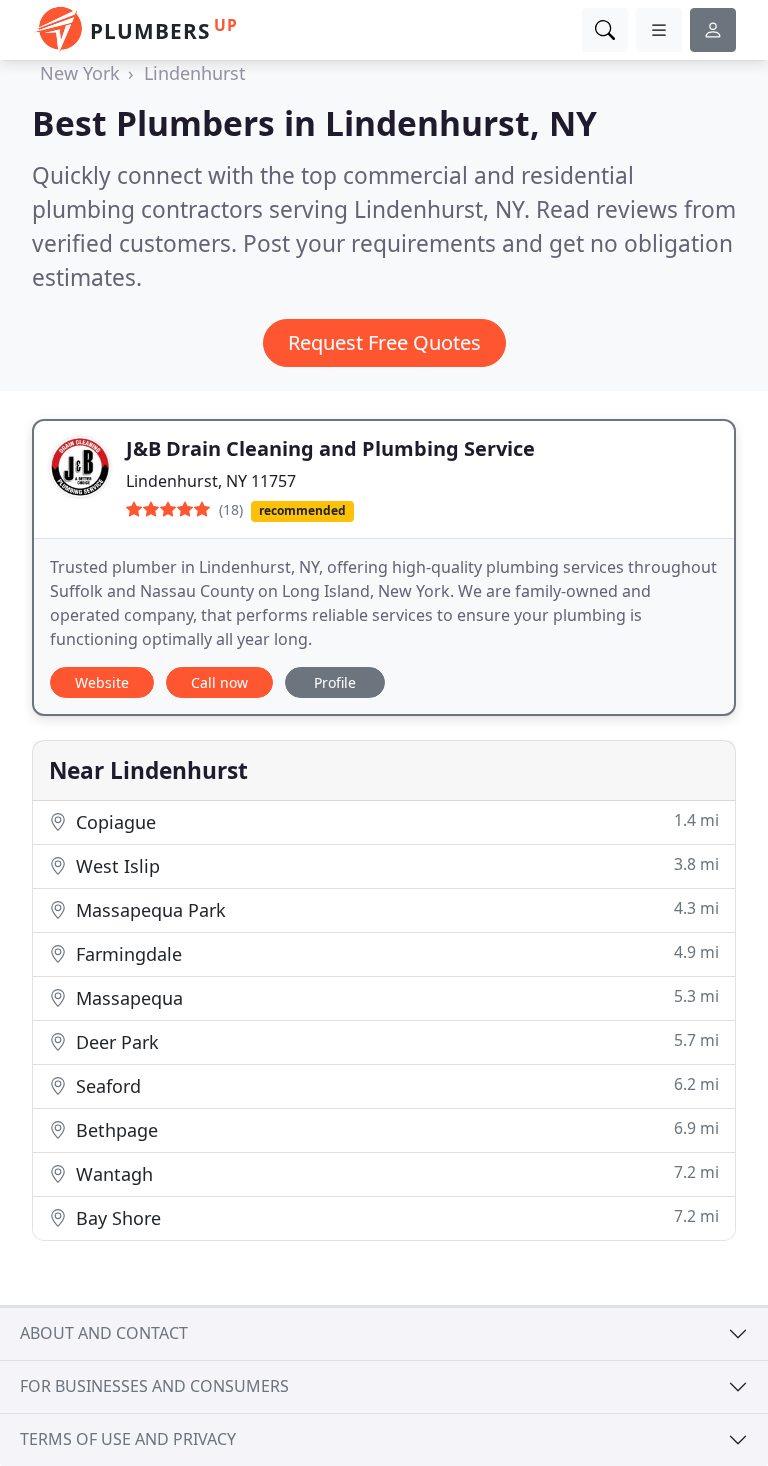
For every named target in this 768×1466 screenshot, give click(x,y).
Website (102, 682)
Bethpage (395, 1129)
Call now (219, 682)
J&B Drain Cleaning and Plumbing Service (330, 448)
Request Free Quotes (384, 342)
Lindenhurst (195, 73)
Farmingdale (395, 953)
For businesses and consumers (154, 1386)
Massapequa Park (395, 909)
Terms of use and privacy (128, 1439)
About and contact (104, 1333)
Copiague (395, 821)
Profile (335, 682)
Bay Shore (395, 1217)
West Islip (395, 865)
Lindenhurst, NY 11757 (211, 481)
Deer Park (395, 1041)
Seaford (395, 1085)
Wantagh (395, 1173)
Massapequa (395, 997)
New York (80, 73)
